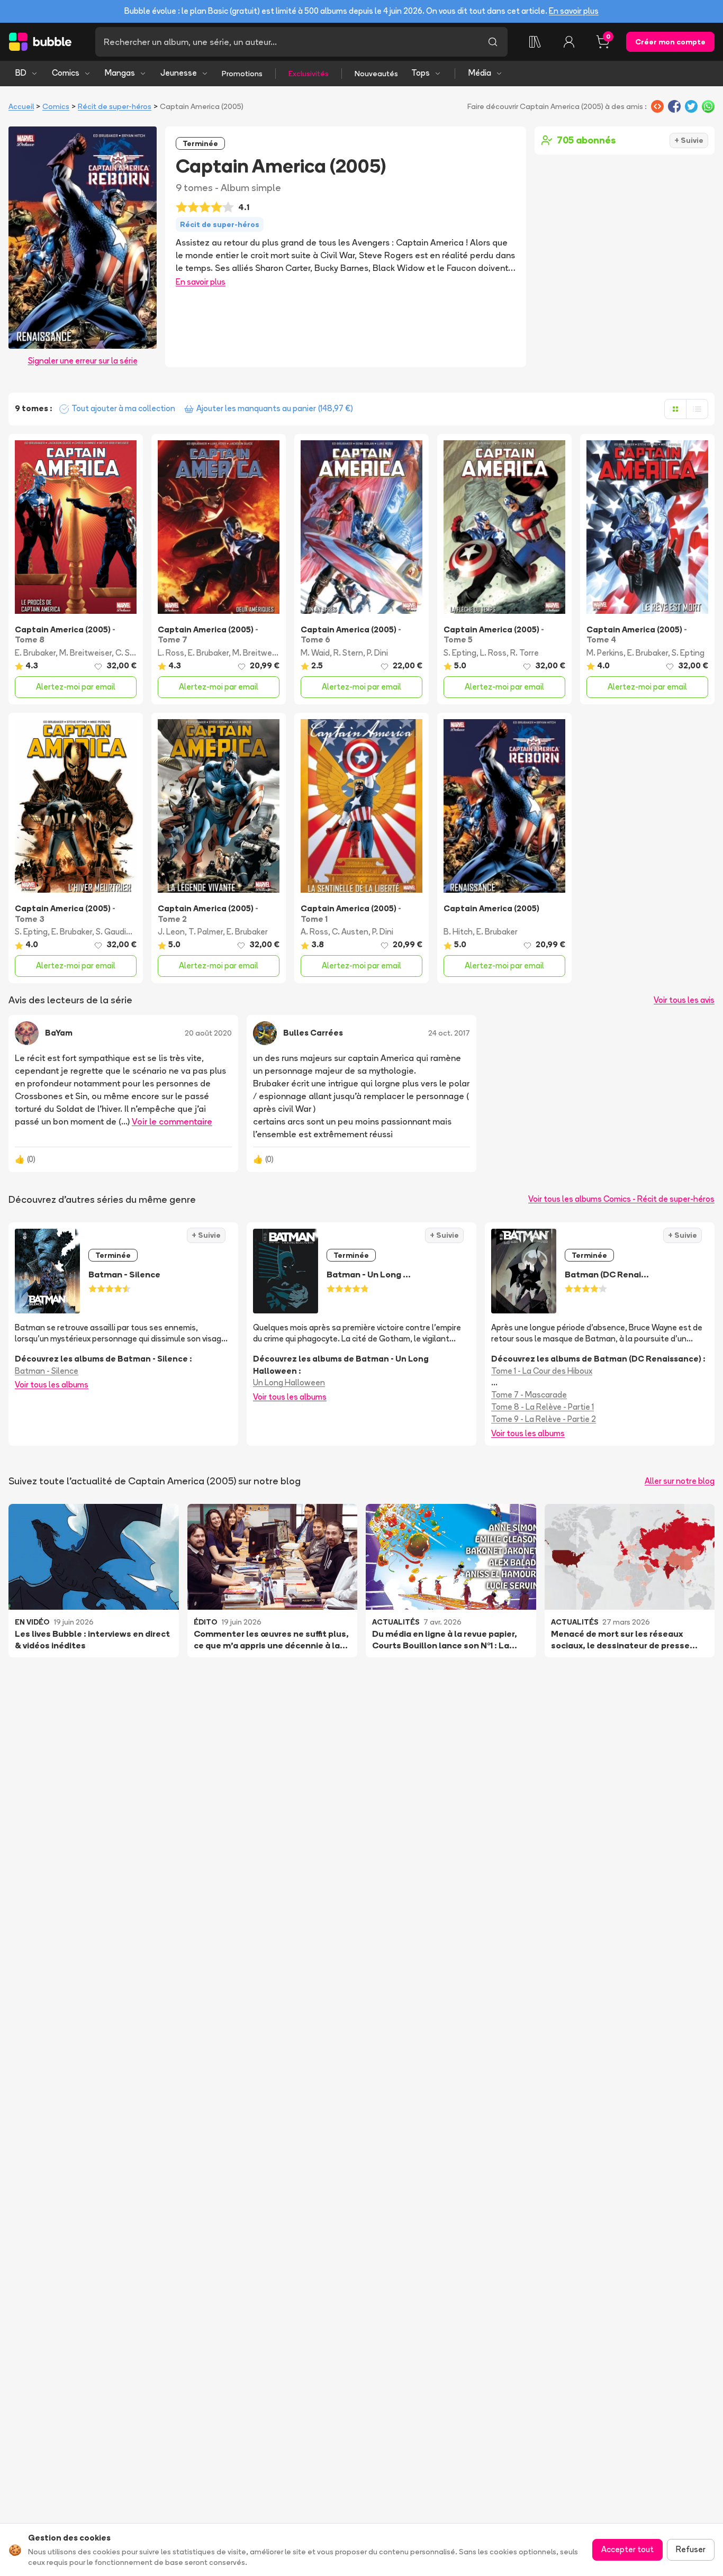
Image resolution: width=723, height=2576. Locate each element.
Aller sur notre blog (680, 1481)
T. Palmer (206, 932)
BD (21, 73)
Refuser (691, 2549)
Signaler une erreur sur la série (83, 361)
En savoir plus (574, 11)
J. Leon (171, 932)
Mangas (120, 73)
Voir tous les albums (52, 1385)
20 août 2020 (208, 1033)
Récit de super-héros (115, 106)
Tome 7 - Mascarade (529, 1395)
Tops (421, 73)
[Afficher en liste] (697, 409)
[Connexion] (569, 42)
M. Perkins (605, 653)
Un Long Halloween (289, 1382)
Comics (66, 73)
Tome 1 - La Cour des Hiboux (542, 1371)
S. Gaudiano (118, 932)
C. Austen (350, 932)
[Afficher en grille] (675, 409)
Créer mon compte (670, 42)
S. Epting (460, 653)
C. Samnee (135, 653)
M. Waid (315, 653)
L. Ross (171, 653)
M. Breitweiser (85, 653)
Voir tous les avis (684, 1000)
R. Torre (525, 653)
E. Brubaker (35, 653)
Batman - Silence (47, 1371)
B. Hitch (458, 932)
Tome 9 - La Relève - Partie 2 (544, 1419)
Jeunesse (179, 73)
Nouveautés (376, 74)
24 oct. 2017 (449, 1033)
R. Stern (348, 653)
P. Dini (377, 653)
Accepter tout (627, 2549)
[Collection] (535, 42)
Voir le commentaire (172, 1121)
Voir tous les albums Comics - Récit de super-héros (621, 1199)
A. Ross (314, 932)
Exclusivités (309, 74)
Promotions (242, 74)
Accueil (21, 106)
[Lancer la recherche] (493, 42)
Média (480, 73)
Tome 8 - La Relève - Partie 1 (543, 1407)
